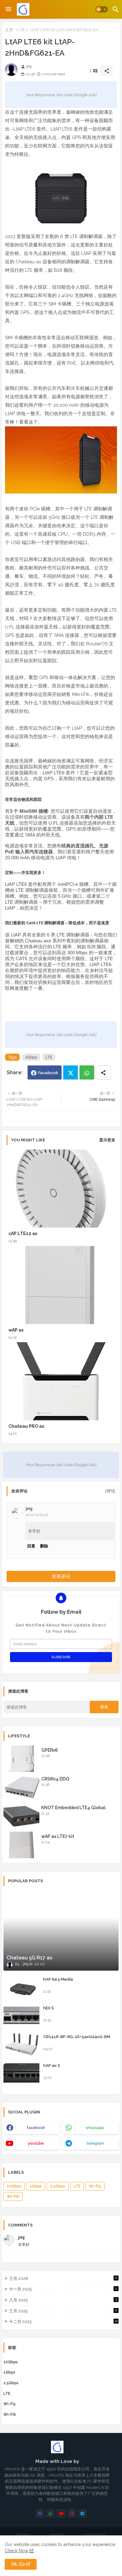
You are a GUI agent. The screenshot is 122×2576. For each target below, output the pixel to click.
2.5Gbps (58, 2186)
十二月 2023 (63, 2322)
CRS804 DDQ (55, 1779)
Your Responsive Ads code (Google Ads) (61, 95)
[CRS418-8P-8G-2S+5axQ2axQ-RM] (21, 2044)
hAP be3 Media (58, 1979)
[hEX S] (21, 2016)
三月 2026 (63, 2278)
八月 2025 (63, 2300)
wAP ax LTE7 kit (58, 1836)
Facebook (48, 1073)
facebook (36, 2128)
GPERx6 (50, 1750)
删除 (44, 1546)
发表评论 (61, 1576)
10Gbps (14, 2186)
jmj (29, 1509)
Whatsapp (87, 1072)
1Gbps (31, 1057)
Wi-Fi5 (95, 2186)
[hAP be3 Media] (21, 1987)
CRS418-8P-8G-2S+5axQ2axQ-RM (77, 2037)
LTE (22, 30)
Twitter (71, 1072)
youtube (36, 2143)
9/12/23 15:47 (37, 1515)
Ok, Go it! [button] (21, 2564)
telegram (95, 2143)
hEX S (48, 2008)
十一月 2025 (63, 2289)
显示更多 (107, 1140)
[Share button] (103, 1072)
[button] (102, 9)
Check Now (16, 2551)
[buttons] (40, 2513)
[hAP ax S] (21, 2073)
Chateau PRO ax (26, 1426)
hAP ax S (52, 2065)
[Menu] (8, 9)
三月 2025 (63, 2311)
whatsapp (95, 2128)
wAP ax (16, 1330)
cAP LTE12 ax (23, 1233)
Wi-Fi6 (13, 2196)
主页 (9, 30)
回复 (31, 1546)
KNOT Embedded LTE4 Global (73, 1808)
